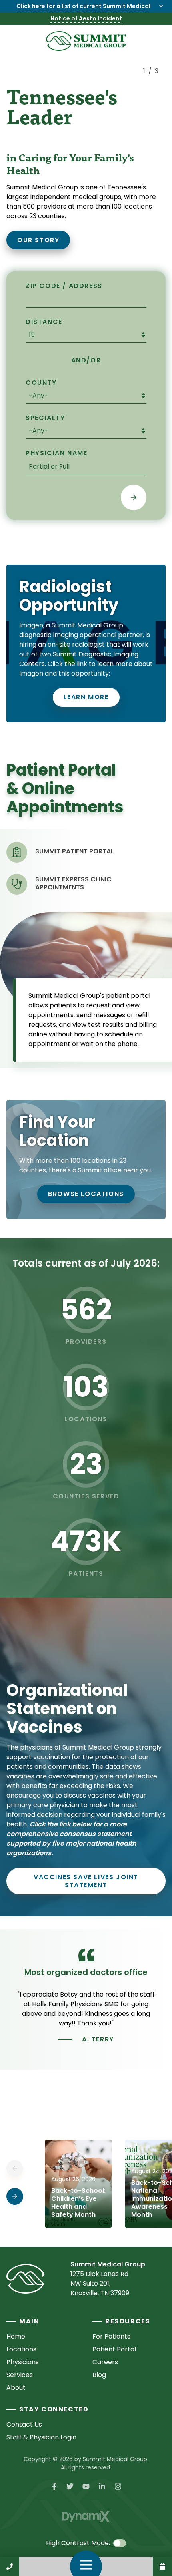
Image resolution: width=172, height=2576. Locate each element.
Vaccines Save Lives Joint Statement (86, 1881)
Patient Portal (114, 2349)
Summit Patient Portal (75, 851)
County (41, 383)
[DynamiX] (86, 2517)
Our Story (38, 240)
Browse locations (86, 1194)
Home (16, 2336)
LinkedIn (102, 2486)
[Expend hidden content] (161, 6)
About (16, 2388)
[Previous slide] (150, 115)
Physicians (23, 2362)
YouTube (86, 2486)
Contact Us (162, 2566)
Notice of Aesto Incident (86, 18)
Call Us (10, 2566)
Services (20, 2375)
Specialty (45, 418)
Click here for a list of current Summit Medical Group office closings (83, 10)
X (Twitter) (70, 2486)
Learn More (86, 697)
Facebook (54, 2486)
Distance (44, 322)
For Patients (111, 2336)
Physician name (56, 453)
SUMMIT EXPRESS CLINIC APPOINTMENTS (73, 883)
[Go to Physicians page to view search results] (134, 497)
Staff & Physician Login (41, 2437)
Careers (105, 2362)
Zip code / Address (64, 286)
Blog (99, 2375)
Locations (21, 2349)
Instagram (118, 2486)
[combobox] (86, 467)
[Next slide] (150, 262)
